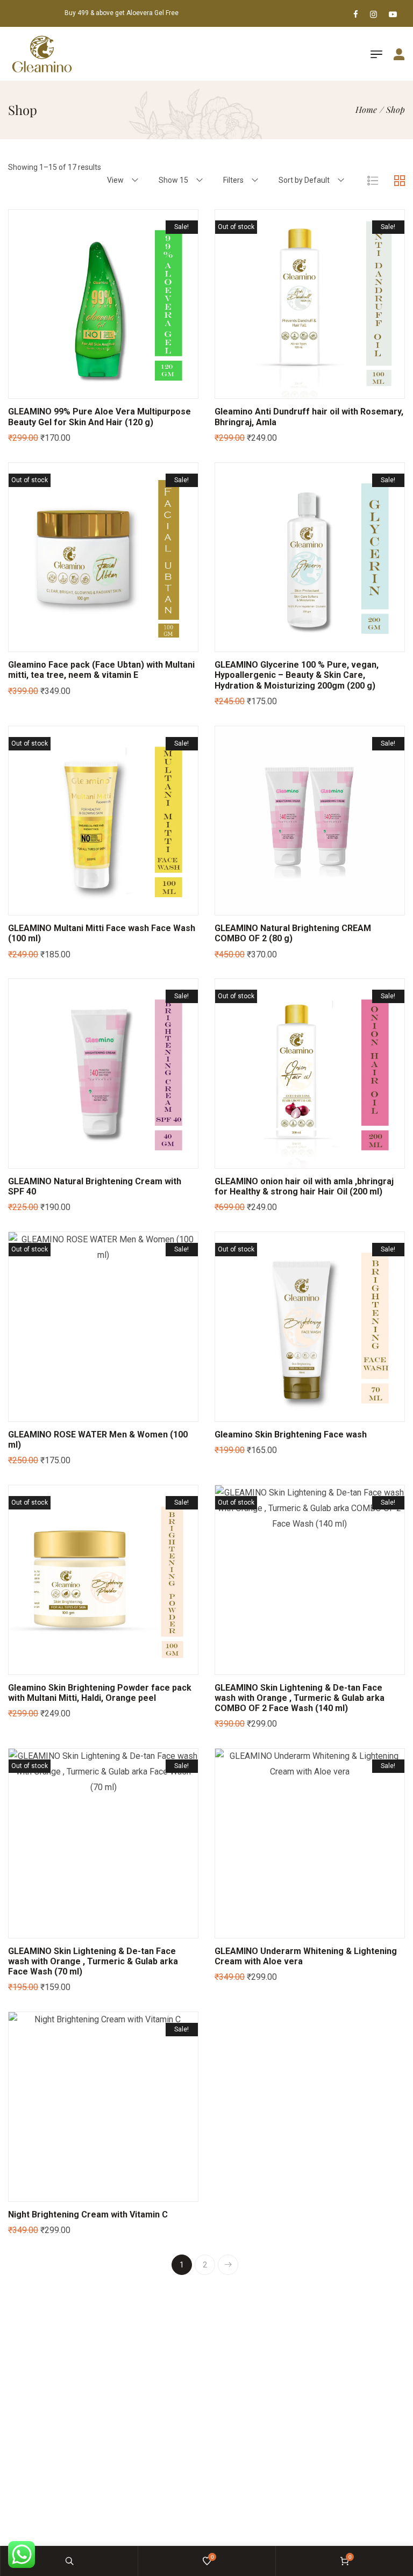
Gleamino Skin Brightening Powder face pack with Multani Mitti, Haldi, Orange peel (100, 1693)
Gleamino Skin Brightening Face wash (291, 1434)
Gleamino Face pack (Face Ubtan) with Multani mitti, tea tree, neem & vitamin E (101, 670)
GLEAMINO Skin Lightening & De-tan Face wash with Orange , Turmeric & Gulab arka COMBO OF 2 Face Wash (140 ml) (300, 1698)
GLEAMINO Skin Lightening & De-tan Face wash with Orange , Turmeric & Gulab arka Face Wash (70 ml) (93, 1961)
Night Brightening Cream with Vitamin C (88, 2214)
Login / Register (393, 55)
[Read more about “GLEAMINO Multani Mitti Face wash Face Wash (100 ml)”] (81, 906)
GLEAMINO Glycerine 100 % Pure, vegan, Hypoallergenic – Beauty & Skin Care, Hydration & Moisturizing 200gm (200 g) (297, 675)
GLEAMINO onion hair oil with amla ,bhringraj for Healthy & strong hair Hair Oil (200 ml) (304, 1186)
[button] (81, 390)
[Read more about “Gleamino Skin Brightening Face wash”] (287, 1413)
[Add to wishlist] (103, 390)
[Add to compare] (126, 390)
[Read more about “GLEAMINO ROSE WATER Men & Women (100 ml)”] (81, 1413)
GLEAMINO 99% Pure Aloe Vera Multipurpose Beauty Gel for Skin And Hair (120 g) (99, 417)
